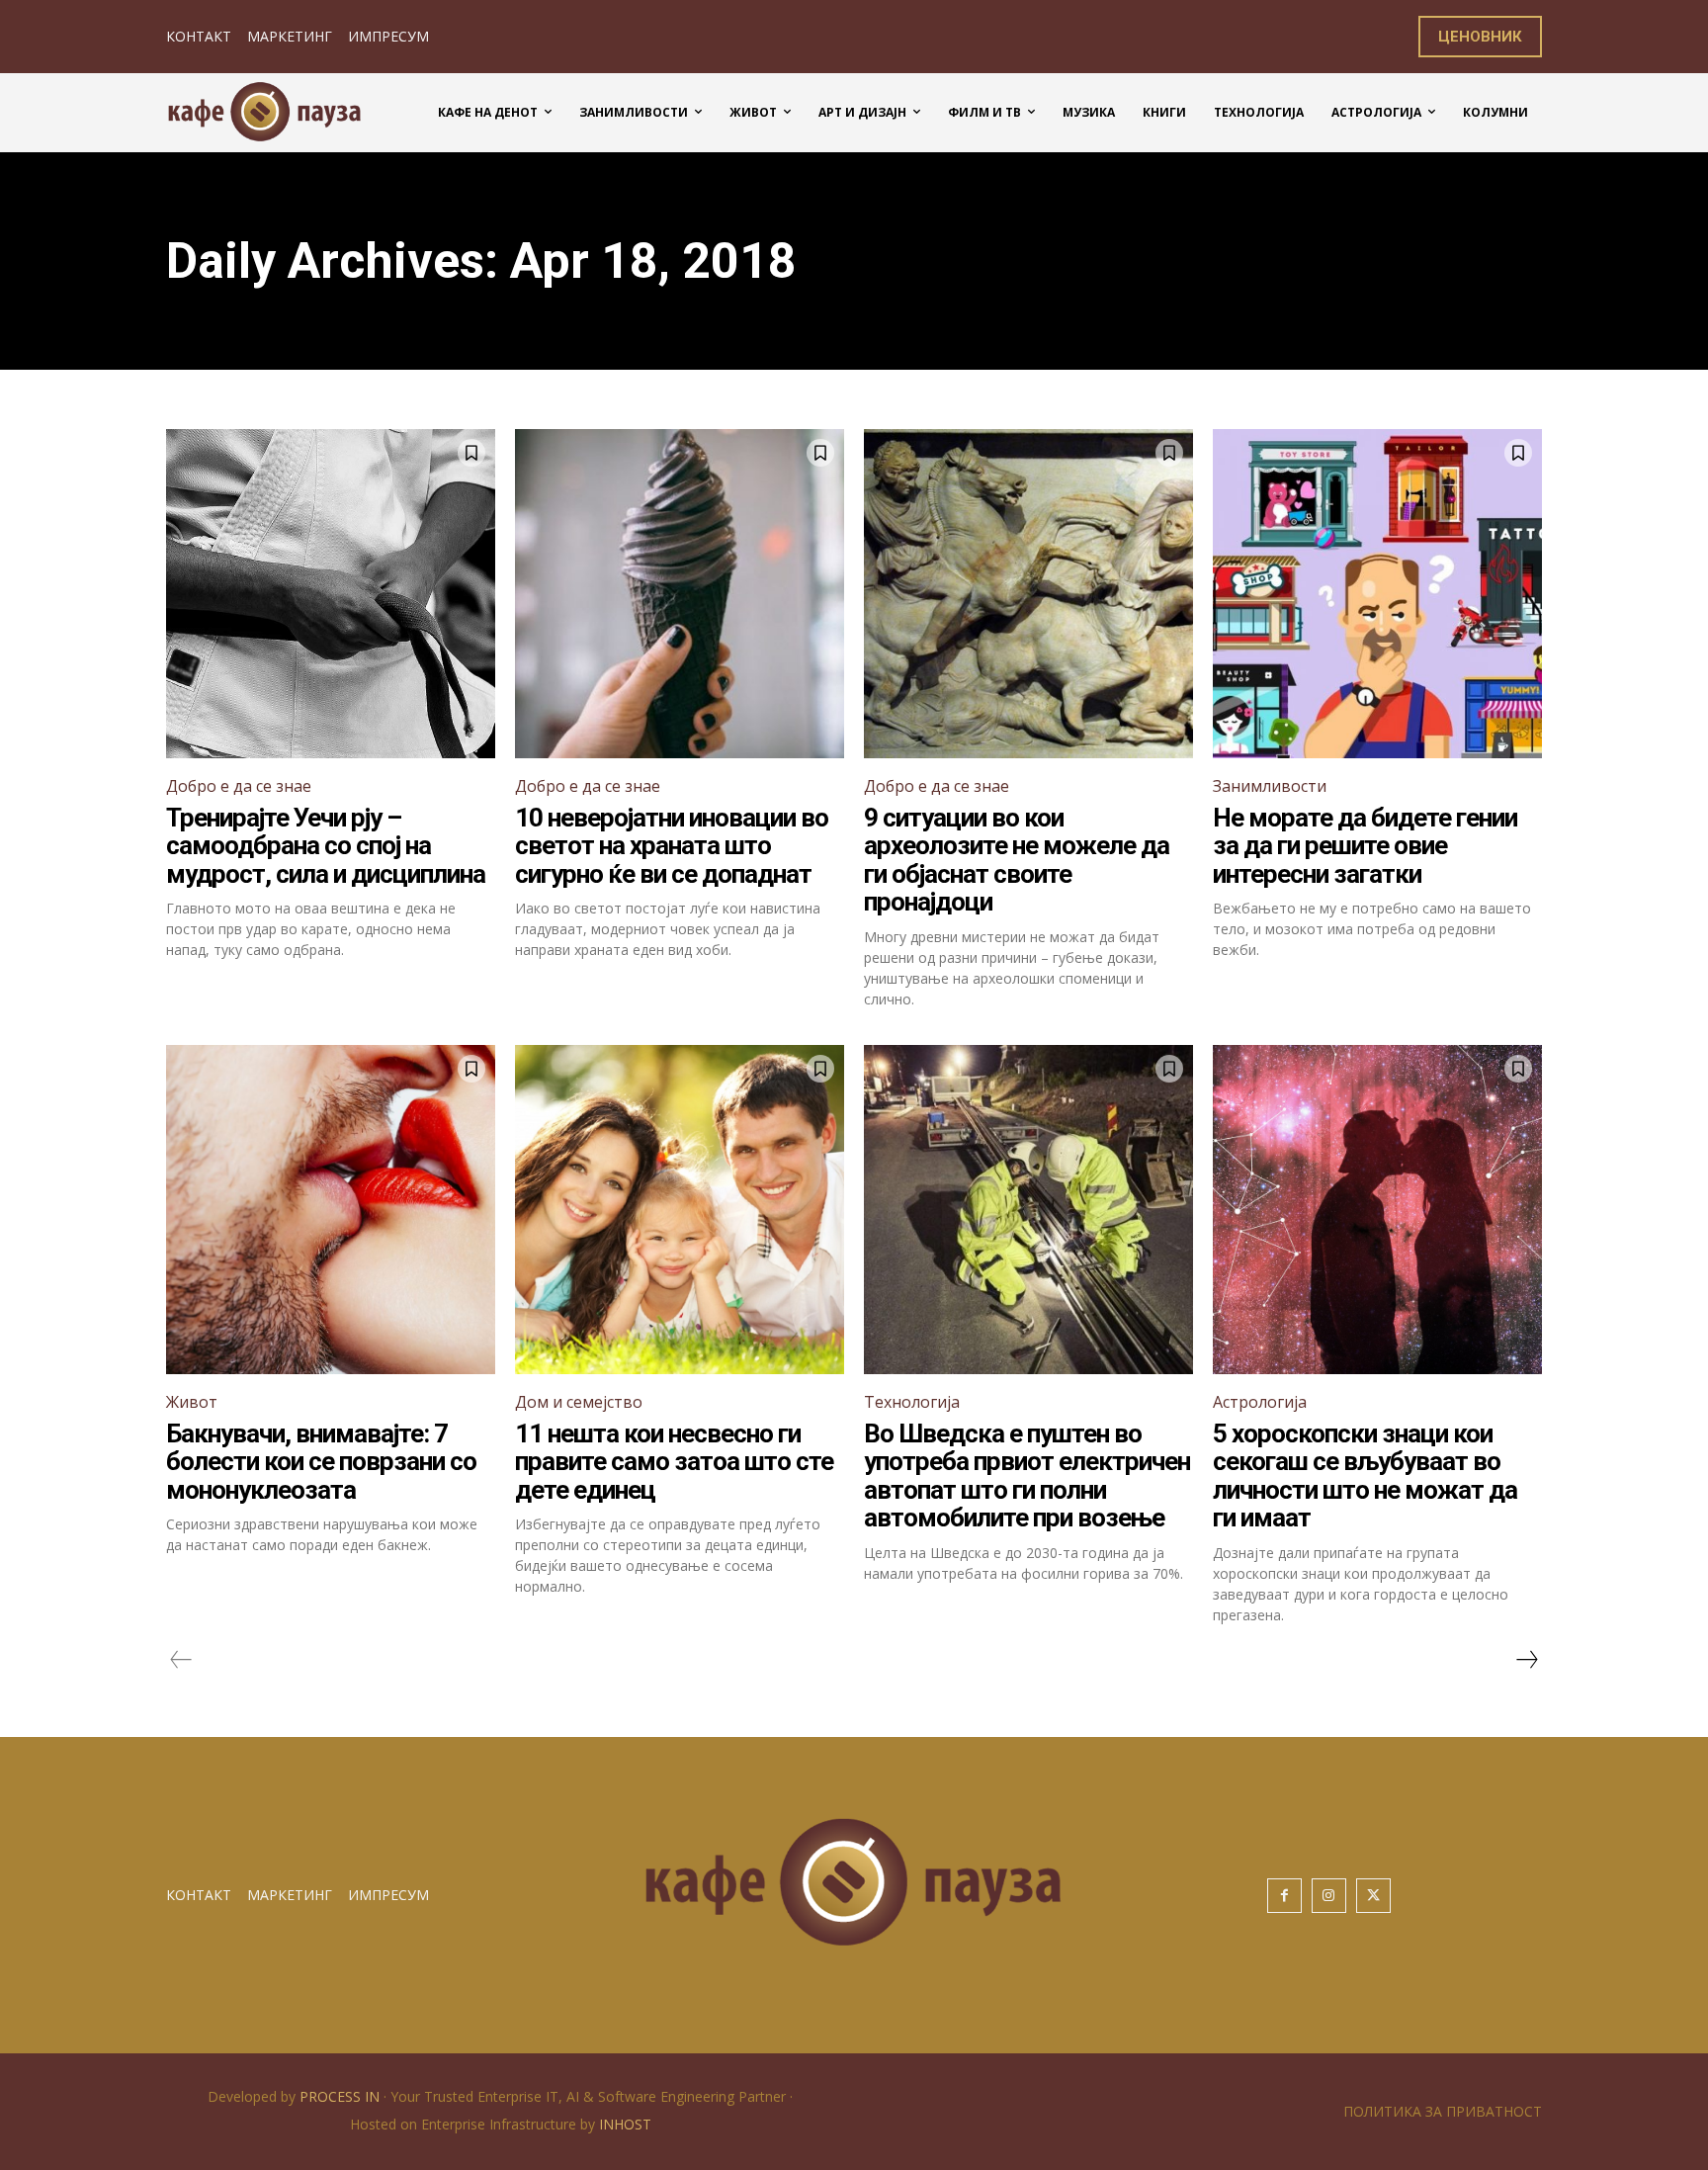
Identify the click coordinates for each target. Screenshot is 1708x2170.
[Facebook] (1284, 1896)
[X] (1373, 1896)
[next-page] (1526, 1660)
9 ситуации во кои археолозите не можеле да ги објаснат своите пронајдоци (1017, 860)
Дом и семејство (579, 1402)
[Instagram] (1329, 1896)
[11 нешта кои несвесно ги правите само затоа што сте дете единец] (680, 1210)
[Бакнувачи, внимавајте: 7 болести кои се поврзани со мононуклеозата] (331, 1210)
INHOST (625, 2124)
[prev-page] (181, 1660)
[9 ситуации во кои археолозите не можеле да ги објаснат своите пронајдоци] (1028, 594)
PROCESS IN (342, 2096)
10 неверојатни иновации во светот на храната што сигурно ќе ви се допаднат (672, 846)
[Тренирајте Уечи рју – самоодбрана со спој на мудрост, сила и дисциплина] (331, 594)
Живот (192, 1402)
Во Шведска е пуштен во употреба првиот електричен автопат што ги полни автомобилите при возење (1027, 1476)
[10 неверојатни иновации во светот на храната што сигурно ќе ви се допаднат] (680, 594)
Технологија (912, 1402)
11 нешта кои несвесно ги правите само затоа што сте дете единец (674, 1462)
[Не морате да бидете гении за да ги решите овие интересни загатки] (1377, 594)
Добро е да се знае (239, 786)
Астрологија (1260, 1402)
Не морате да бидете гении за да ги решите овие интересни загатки (1365, 846)
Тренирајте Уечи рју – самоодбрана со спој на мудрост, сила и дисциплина (326, 846)
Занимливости (1270, 786)
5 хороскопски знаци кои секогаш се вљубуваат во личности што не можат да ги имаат (1365, 1476)
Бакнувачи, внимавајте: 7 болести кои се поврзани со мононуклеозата (321, 1462)
